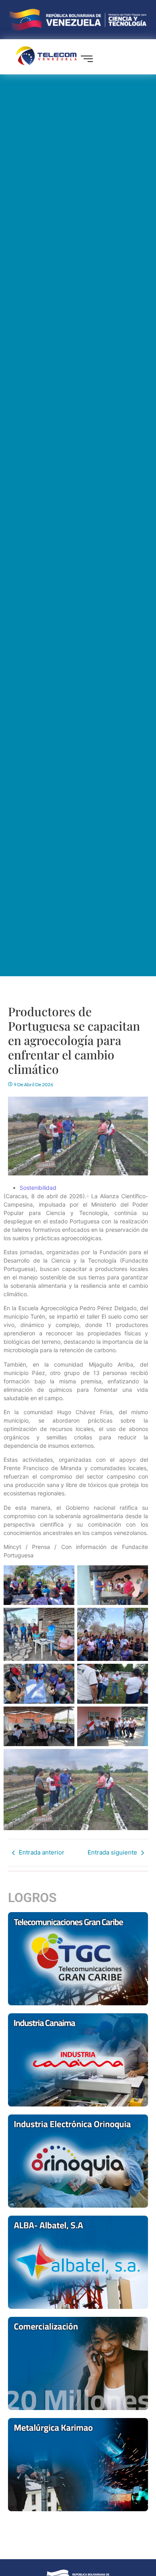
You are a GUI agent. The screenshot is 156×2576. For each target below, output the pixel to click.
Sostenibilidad (38, 1188)
